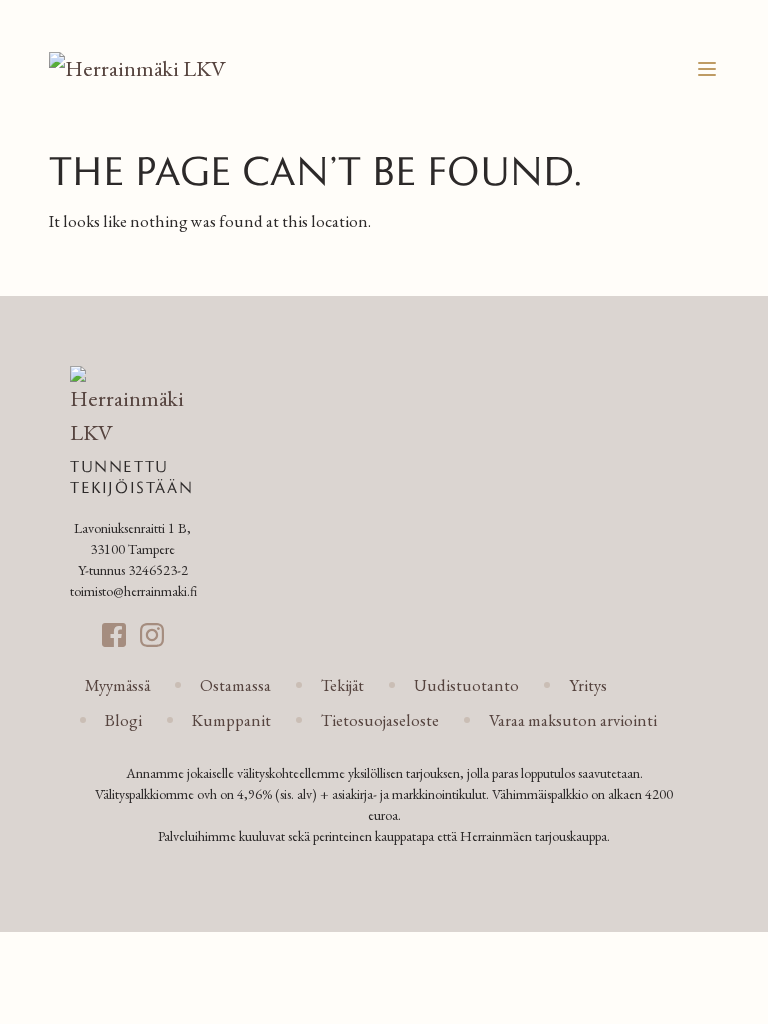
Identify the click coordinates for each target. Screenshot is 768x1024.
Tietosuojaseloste (380, 720)
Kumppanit (231, 720)
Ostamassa (235, 685)
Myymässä (117, 685)
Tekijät (342, 685)
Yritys (588, 685)
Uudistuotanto (466, 685)
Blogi (123, 720)
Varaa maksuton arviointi (573, 720)
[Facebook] (114, 635)
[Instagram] (152, 635)
